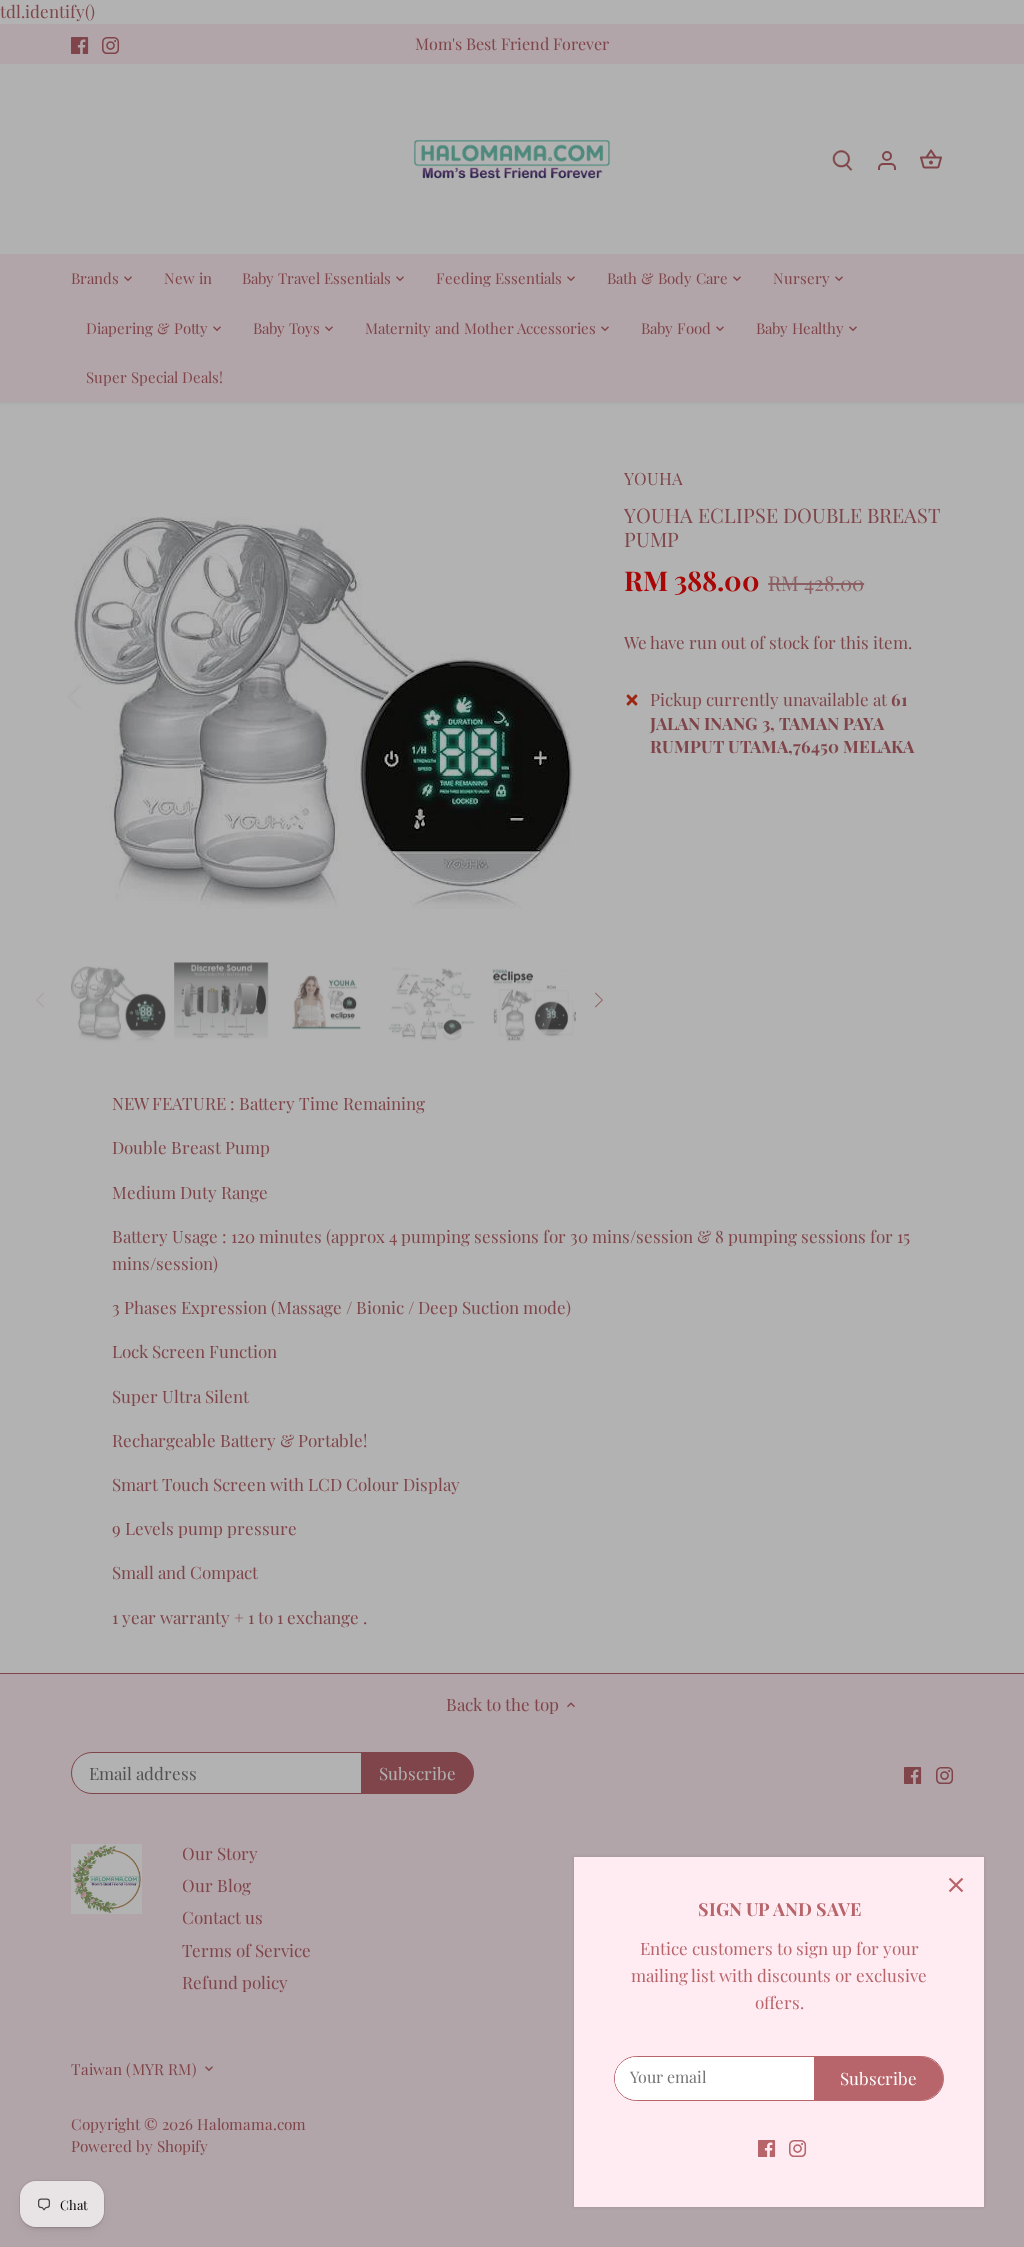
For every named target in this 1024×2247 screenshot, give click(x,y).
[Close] (956, 1885)
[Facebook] (766, 2147)
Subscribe (878, 2078)
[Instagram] (797, 2147)
